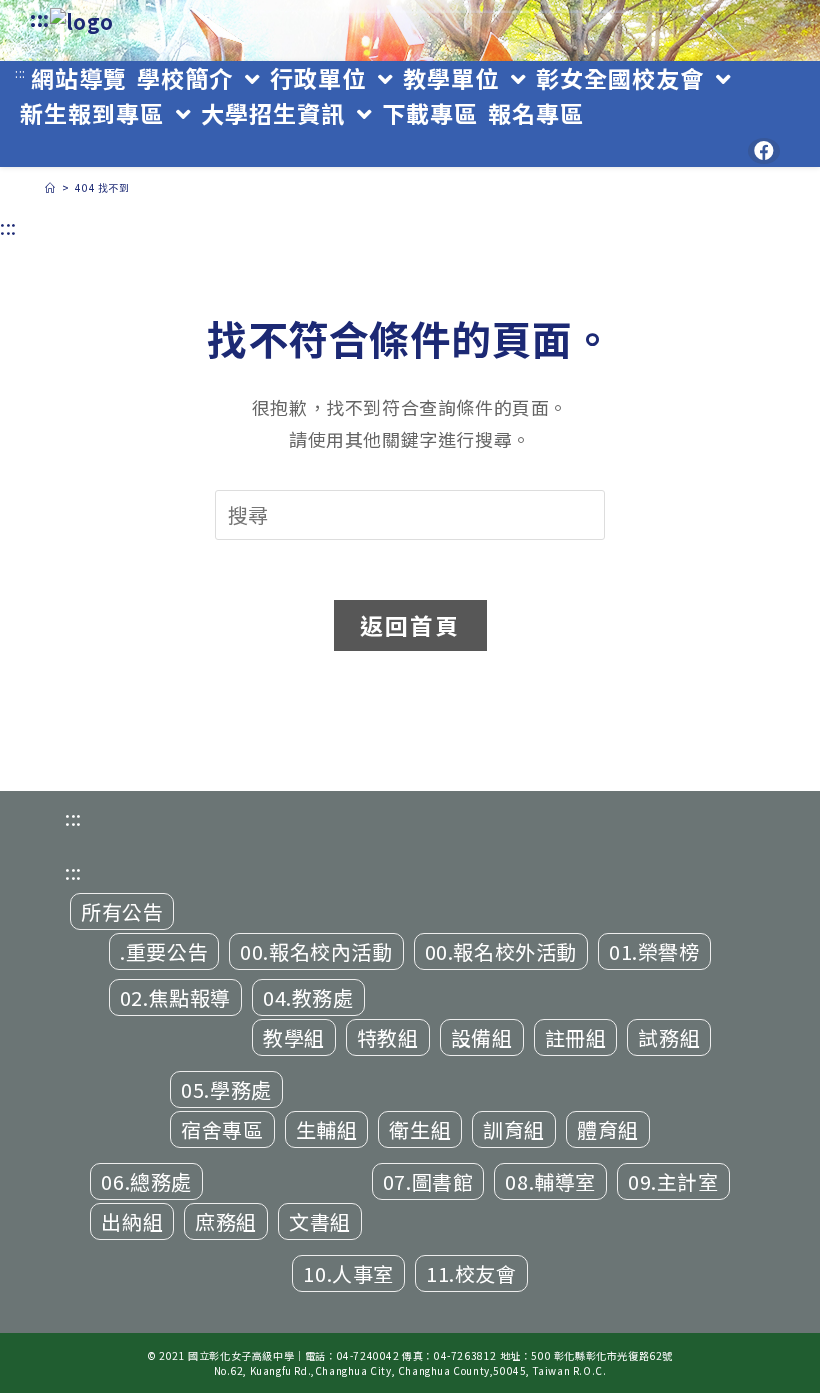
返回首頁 (410, 625)
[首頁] (50, 187)
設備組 (482, 1037)
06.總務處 (146, 1181)
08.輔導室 (550, 1181)
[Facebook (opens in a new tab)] (764, 151)
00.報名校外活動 (501, 951)
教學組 (294, 1037)
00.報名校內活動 (316, 951)
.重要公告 (164, 951)
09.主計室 (673, 1181)
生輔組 (327, 1129)
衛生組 (420, 1129)
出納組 (132, 1221)
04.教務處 (308, 997)
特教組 (388, 1037)
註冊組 (576, 1037)
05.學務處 (226, 1089)
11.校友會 (471, 1273)
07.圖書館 (428, 1181)
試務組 (669, 1037)
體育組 (608, 1129)
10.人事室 (348, 1273)
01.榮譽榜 (654, 951)
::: (40, 18)
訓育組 (514, 1129)
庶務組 (226, 1221)
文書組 (320, 1221)
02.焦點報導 (175, 997)
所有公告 (122, 911)
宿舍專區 (222, 1129)
